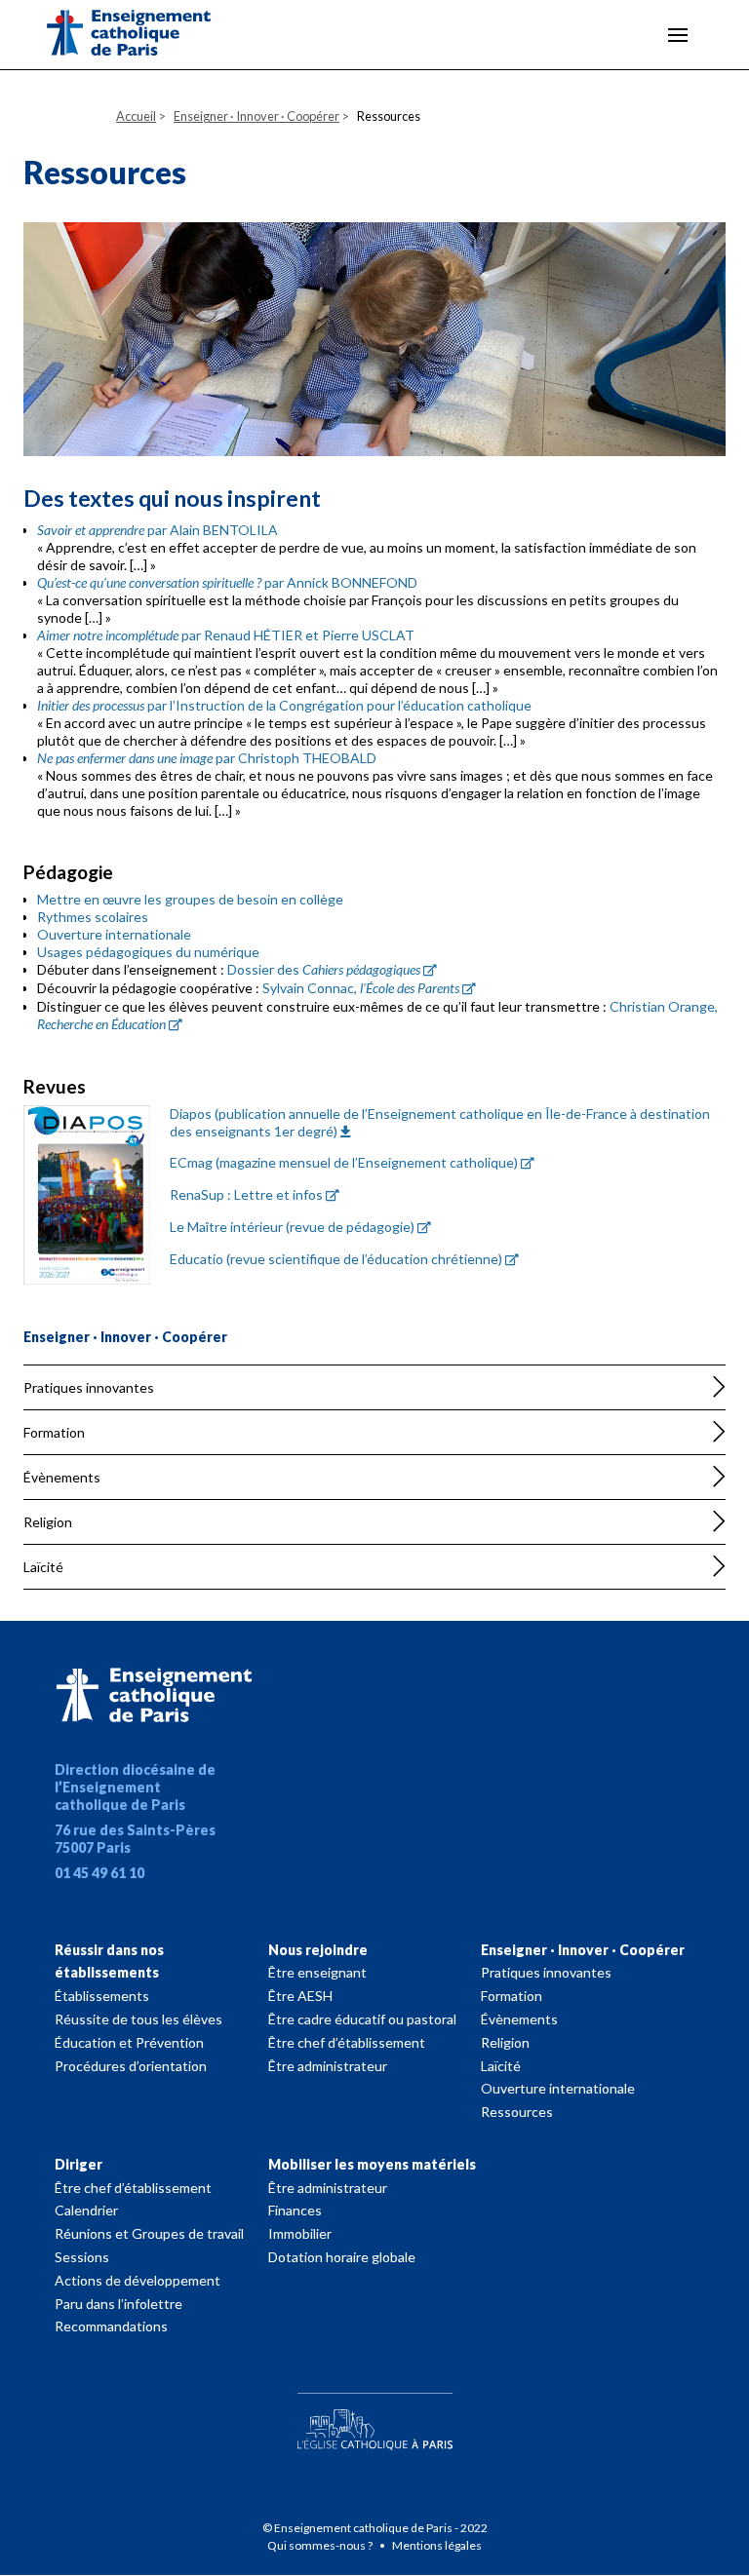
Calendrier (86, 2210)
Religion (48, 1522)
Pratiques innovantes (89, 1387)
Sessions (82, 2257)
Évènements (62, 1477)
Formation (54, 1432)
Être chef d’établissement (347, 2042)
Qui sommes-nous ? (321, 2545)
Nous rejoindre (318, 1950)
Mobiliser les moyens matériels (372, 2164)
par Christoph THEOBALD (207, 758)
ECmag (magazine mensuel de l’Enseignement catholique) (344, 1162)
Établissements (102, 1996)
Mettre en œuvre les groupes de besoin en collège (190, 899)
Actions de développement (138, 2280)
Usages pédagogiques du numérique (148, 952)
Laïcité (43, 1567)
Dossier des (324, 969)
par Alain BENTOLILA (158, 530)
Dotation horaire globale (342, 2257)
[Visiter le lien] (144, 36)
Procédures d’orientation (131, 2066)
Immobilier (300, 2233)
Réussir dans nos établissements (109, 1961)
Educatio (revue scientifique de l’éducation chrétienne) (336, 1259)
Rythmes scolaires (93, 917)
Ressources (517, 2112)
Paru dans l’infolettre (118, 2304)
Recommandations (111, 2326)
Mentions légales (437, 2545)
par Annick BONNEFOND (227, 582)
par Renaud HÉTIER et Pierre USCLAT (226, 635)
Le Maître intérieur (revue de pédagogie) (292, 1227)
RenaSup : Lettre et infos (246, 1194)
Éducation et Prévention (129, 2042)
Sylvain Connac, (361, 988)
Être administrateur (328, 2066)
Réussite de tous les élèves (138, 2019)
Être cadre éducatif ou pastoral (362, 2019)
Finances (295, 2210)
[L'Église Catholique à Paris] (374, 2417)
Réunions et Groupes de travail (149, 2233)
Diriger (79, 2164)
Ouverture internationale (114, 934)
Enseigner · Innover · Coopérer (583, 1950)
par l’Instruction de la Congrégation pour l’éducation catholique (284, 705)
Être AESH (300, 1996)
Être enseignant (317, 1972)
